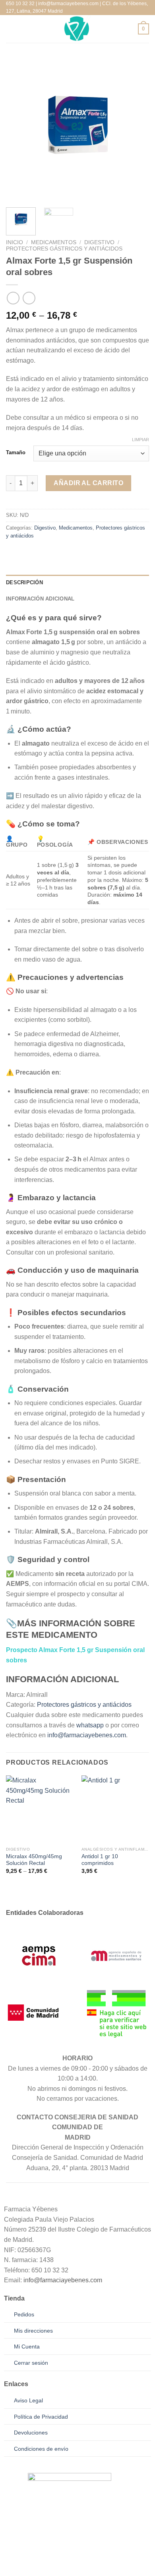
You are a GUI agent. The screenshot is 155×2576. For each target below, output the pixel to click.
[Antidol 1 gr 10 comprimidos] (115, 1809)
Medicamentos (54, 242)
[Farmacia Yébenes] (77, 29)
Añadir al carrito (88, 483)
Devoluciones (31, 2433)
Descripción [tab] (24, 582)
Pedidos (24, 2314)
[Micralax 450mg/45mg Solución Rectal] (40, 1809)
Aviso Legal (28, 2400)
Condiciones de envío (41, 2449)
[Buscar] (24, 29)
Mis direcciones (33, 2331)
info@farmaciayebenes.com (87, 1735)
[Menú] (11, 29)
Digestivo (99, 242)
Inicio (15, 242)
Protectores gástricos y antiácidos (64, 249)
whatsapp (90, 1725)
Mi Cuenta (27, 2347)
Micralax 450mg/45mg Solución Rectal (34, 1860)
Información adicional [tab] (40, 599)
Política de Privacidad (41, 2417)
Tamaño (16, 453)
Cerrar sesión (31, 2363)
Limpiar (140, 440)
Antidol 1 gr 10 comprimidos (100, 1860)
